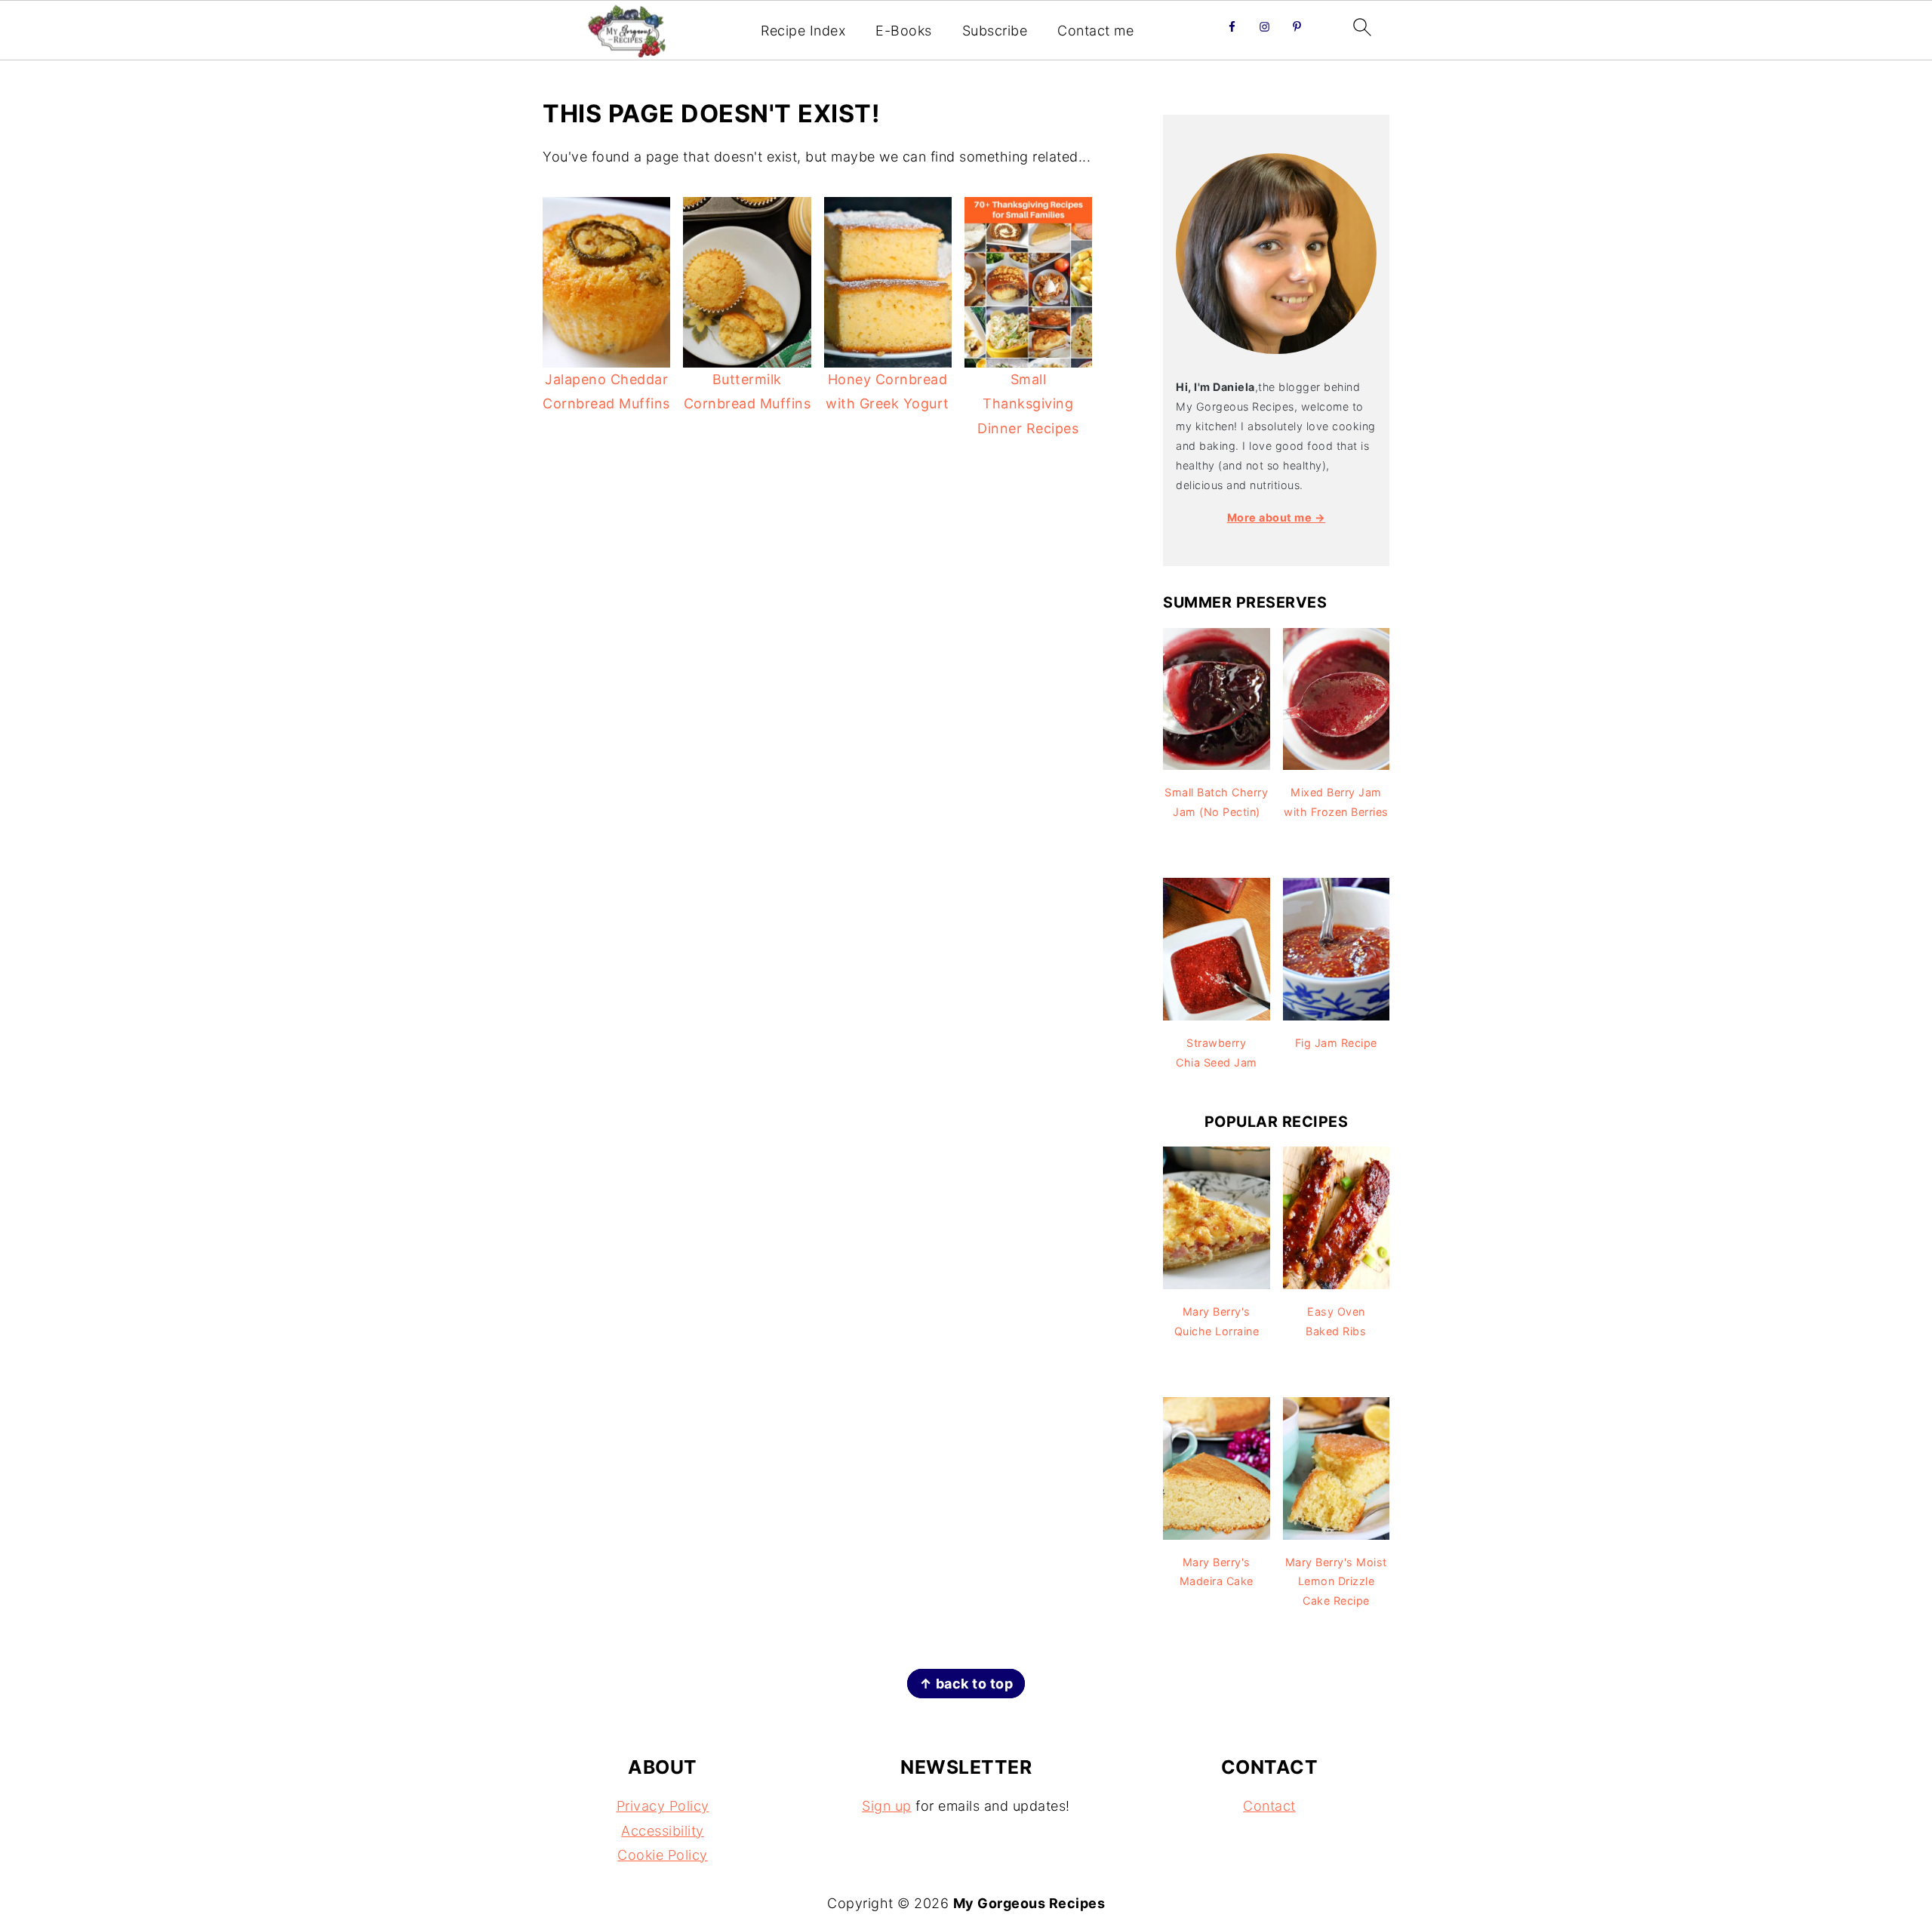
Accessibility (663, 1831)
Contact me (1095, 31)
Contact (1269, 1806)
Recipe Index (803, 31)
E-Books (904, 31)
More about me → (1277, 517)
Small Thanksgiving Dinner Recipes (1028, 404)
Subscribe (995, 31)
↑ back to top (966, 1684)
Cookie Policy (663, 1855)
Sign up (887, 1806)
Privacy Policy (663, 1806)
